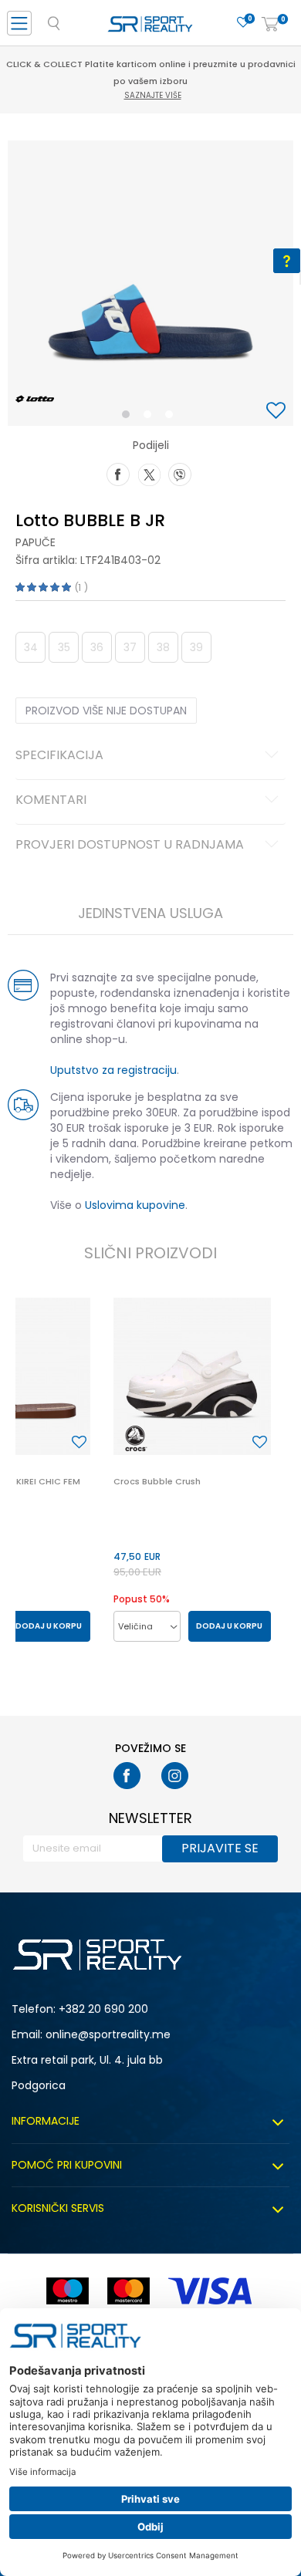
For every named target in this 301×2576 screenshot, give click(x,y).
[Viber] (180, 473)
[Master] (129, 2291)
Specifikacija (59, 756)
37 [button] (130, 647)
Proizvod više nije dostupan (106, 711)
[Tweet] (149, 473)
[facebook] (127, 1776)
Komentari (51, 801)
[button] (278, 412)
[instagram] (175, 1776)
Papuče (36, 542)
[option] (150, 283)
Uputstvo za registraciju (113, 1070)
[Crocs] (137, 1438)
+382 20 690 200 (103, 2009)
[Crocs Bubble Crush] (192, 1376)
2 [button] (150, 417)
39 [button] (196, 647)
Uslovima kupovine (135, 1205)
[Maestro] (68, 2291)
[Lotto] (35, 399)
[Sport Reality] (150, 28)
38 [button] (163, 647)
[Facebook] (118, 473)
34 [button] (31, 647)
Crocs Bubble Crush (157, 1481)
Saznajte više (153, 95)
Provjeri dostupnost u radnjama (130, 846)
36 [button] (97, 647)
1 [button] (129, 417)
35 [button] (64, 647)
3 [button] (172, 417)
